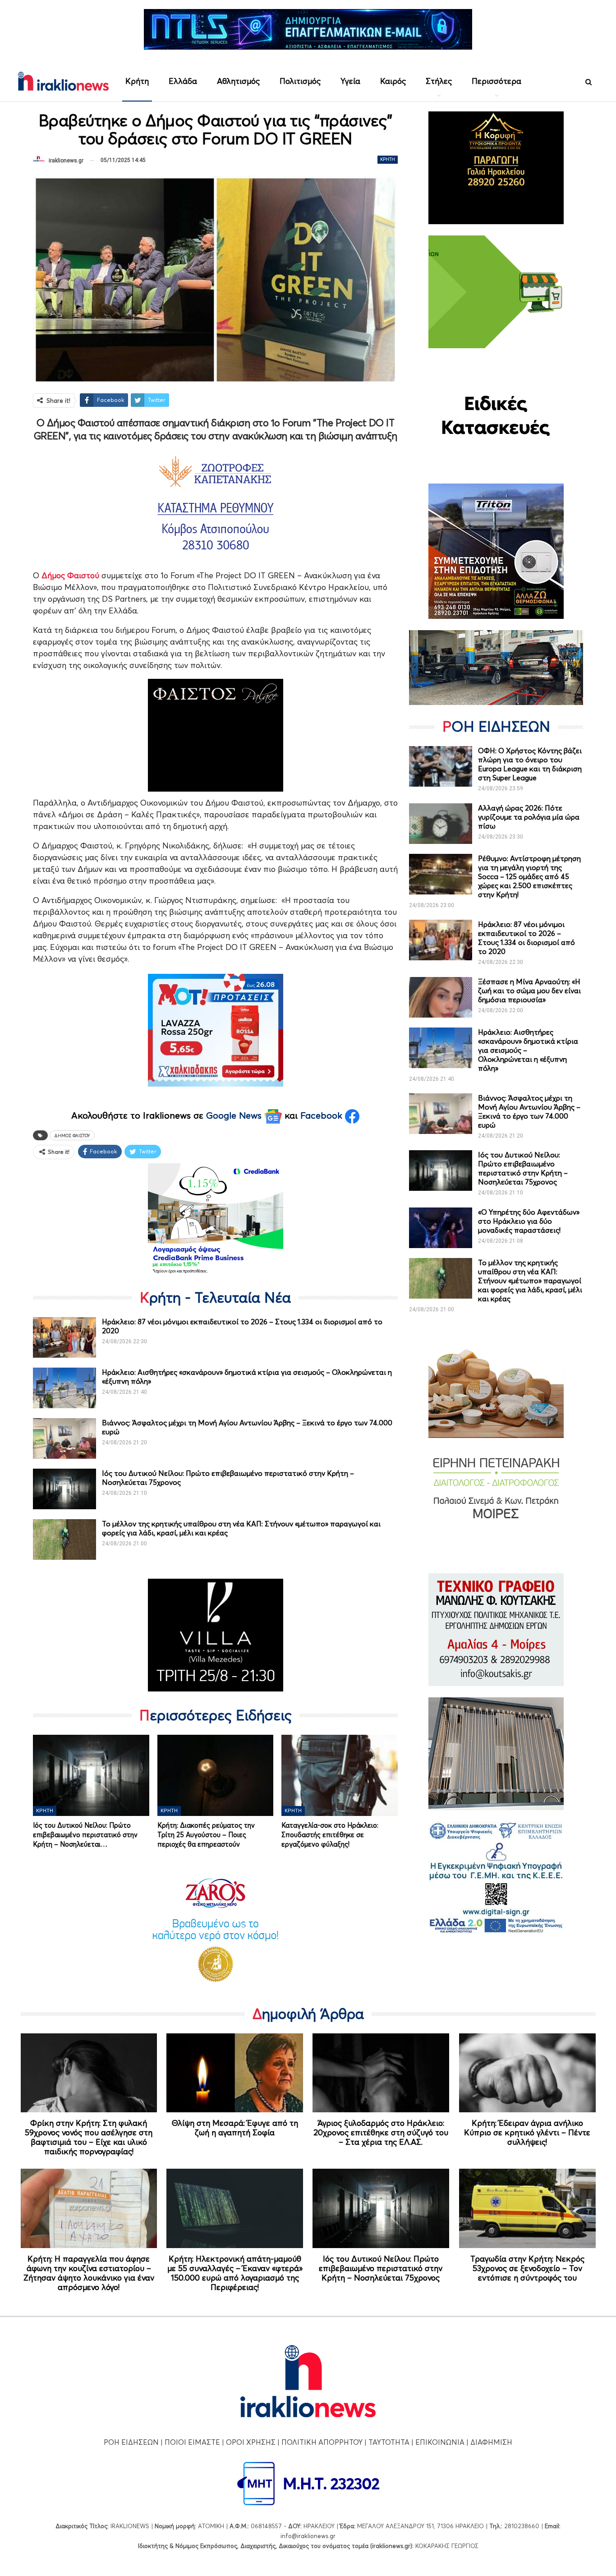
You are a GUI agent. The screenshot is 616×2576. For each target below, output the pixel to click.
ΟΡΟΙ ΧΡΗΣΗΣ (251, 2442)
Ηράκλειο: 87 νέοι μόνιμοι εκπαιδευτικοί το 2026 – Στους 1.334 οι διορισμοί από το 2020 (526, 938)
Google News (235, 1115)
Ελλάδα (183, 81)
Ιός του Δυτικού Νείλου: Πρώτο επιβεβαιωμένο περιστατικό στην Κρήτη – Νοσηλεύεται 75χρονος (523, 1168)
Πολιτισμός (300, 81)
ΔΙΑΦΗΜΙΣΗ (491, 2442)
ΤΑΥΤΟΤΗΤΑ (389, 2442)
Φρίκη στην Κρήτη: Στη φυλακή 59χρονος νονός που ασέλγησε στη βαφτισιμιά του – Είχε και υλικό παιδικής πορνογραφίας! (89, 2137)
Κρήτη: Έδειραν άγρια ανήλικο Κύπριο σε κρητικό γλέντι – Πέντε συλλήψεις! (527, 2132)
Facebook (323, 1115)
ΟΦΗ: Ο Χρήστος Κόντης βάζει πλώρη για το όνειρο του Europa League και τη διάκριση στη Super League (530, 764)
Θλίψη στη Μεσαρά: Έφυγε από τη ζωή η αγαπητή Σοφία (235, 2128)
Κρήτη (137, 81)
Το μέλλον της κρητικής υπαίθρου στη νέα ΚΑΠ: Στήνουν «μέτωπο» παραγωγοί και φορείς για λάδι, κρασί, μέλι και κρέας (530, 1281)
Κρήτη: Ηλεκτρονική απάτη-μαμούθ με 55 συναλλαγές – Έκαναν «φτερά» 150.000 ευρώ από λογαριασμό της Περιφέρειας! (235, 2273)
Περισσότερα (496, 81)
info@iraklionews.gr (308, 2536)
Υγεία (350, 81)
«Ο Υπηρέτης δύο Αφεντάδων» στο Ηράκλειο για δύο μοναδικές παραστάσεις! (529, 1221)
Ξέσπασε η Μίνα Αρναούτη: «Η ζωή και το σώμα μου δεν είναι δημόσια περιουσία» (529, 991)
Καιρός (393, 81)
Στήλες (439, 81)
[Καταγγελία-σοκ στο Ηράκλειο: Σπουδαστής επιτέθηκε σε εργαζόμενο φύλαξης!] (340, 1775)
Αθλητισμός (238, 81)
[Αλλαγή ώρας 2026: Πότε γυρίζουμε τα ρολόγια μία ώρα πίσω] (441, 824)
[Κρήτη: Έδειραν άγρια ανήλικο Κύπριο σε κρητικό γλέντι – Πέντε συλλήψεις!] (527, 2073)
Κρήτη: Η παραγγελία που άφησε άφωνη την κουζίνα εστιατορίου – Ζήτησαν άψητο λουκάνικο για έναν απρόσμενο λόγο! (89, 2273)
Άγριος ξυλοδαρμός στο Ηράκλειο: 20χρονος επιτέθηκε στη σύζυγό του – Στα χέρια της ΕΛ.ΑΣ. (381, 2132)
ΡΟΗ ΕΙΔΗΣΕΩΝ (131, 2442)
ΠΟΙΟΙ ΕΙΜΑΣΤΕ (192, 2442)
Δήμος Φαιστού (72, 1135)
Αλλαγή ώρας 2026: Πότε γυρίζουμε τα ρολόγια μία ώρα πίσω (529, 817)
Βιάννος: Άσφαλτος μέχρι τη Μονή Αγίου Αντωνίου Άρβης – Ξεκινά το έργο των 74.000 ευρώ (529, 1111)
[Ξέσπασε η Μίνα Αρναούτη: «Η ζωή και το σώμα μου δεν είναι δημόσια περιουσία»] (441, 997)
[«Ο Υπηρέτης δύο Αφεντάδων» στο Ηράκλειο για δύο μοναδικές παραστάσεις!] (441, 1228)
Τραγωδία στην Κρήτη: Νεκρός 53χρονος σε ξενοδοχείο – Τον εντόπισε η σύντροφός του (527, 2268)
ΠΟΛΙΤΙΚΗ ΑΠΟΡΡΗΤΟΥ (322, 2442)
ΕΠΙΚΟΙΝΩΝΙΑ (440, 2442)
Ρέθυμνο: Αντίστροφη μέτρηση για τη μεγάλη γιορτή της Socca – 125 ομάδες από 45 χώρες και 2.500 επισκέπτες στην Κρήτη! (529, 876)
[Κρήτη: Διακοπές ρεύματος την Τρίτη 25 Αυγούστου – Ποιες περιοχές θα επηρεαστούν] (216, 1775)
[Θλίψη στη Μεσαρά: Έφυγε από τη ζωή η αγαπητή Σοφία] (235, 2073)
